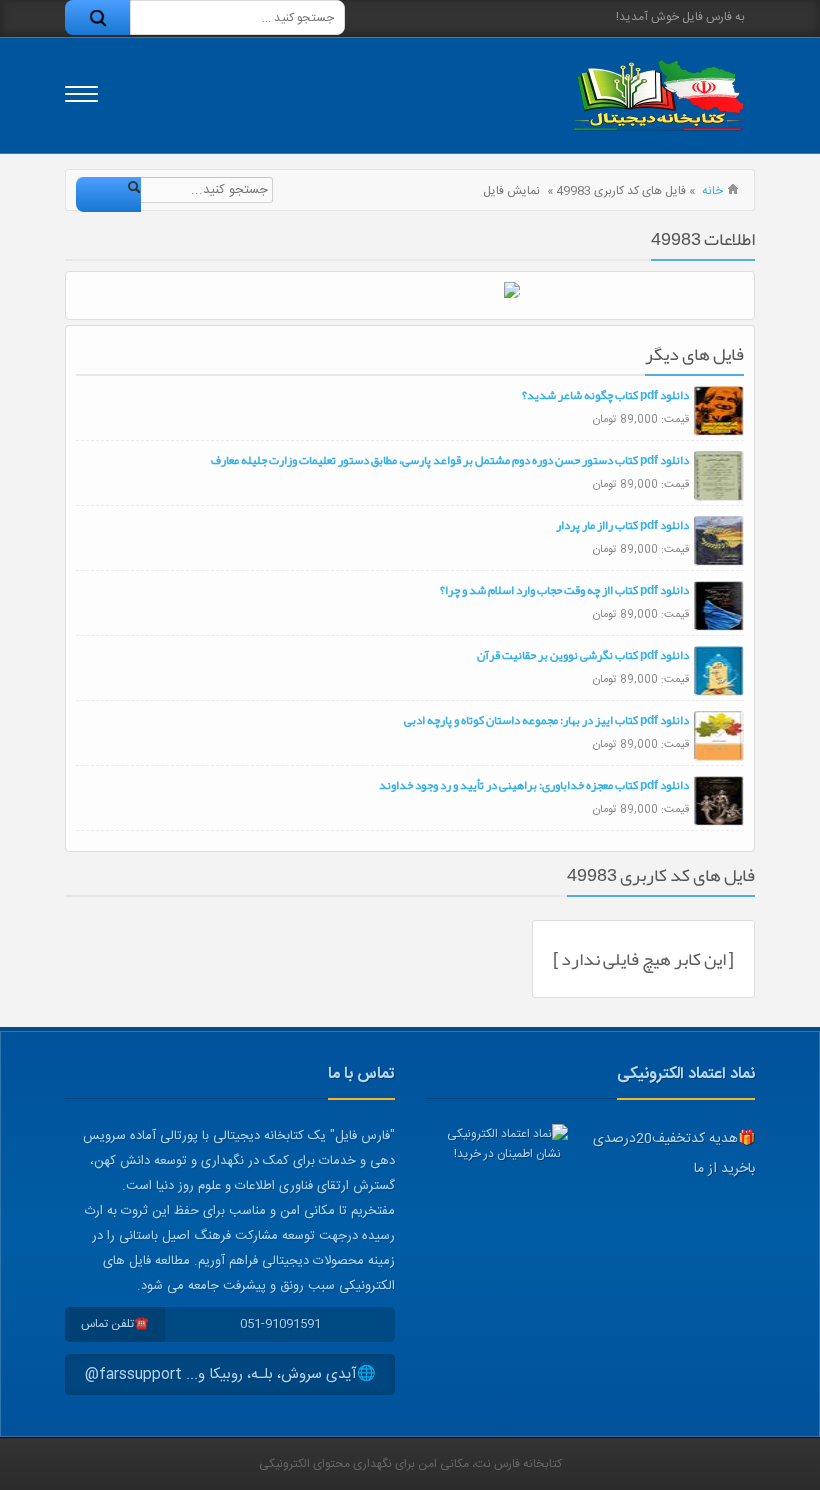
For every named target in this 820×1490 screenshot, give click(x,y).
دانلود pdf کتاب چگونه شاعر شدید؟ (605, 395)
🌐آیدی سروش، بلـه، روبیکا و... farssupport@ (230, 1374)
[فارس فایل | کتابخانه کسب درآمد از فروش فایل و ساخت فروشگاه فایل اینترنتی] (658, 95)
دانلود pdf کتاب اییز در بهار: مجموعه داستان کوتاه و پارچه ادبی (546, 720)
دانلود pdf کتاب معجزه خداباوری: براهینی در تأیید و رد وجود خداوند (534, 785)
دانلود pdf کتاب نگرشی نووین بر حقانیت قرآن (583, 655)
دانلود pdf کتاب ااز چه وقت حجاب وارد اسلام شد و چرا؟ (564, 590)
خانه (712, 191)
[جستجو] (97, 17)
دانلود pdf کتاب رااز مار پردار (622, 525)
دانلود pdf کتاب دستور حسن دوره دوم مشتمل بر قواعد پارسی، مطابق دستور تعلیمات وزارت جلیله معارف (450, 460)
